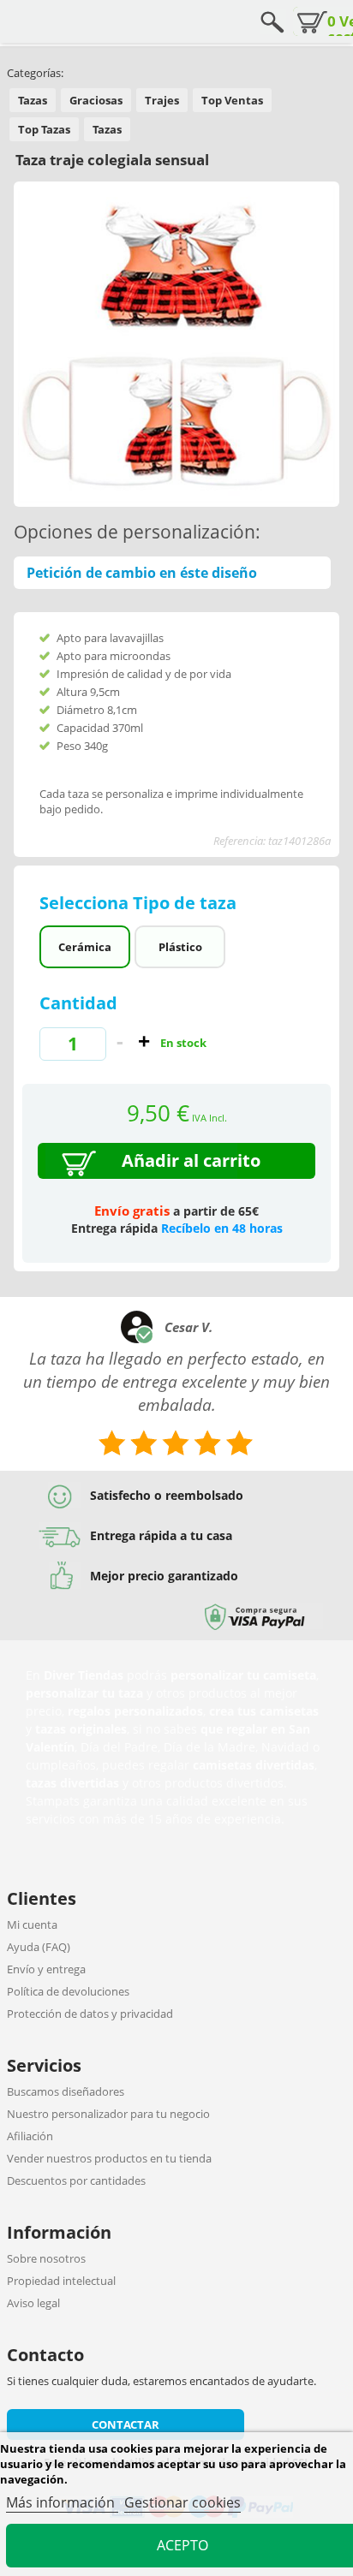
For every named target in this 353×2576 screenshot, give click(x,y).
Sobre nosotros (46, 2258)
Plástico (180, 947)
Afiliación (30, 2136)
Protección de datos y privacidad (90, 2014)
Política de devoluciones (68, 1991)
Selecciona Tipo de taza (140, 903)
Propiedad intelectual (61, 2281)
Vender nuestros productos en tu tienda (109, 2158)
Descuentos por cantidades (76, 2180)
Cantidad (78, 1003)
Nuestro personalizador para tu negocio (108, 2114)
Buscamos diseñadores (66, 2091)
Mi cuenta (32, 1925)
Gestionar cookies (182, 2502)
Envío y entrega (46, 1969)
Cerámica (85, 947)
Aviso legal (33, 2303)
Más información (62, 2502)
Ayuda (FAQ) (39, 1947)
